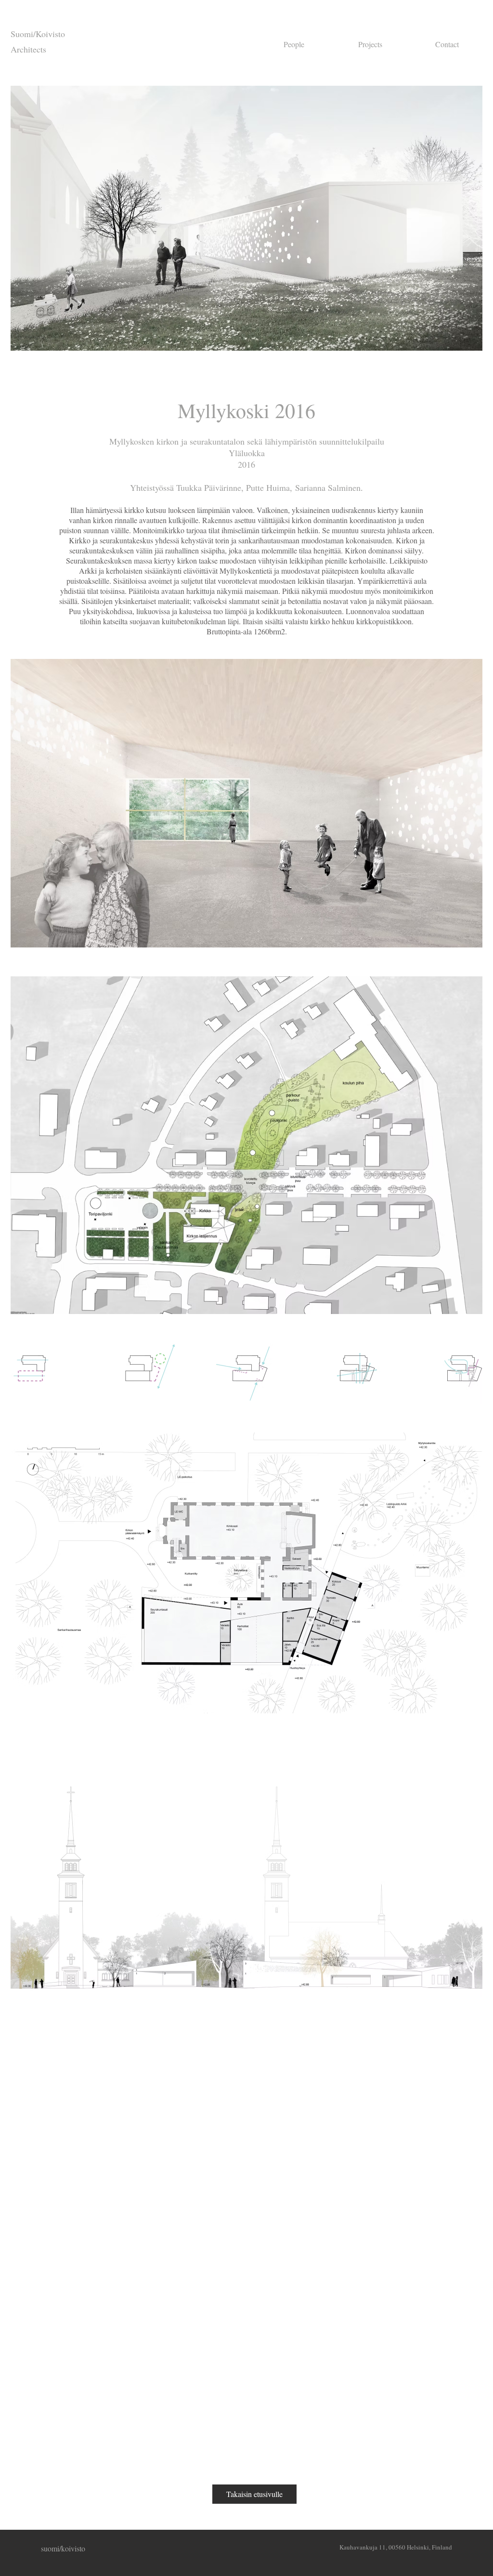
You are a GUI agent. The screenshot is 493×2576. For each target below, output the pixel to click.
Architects (28, 49)
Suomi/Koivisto (38, 34)
